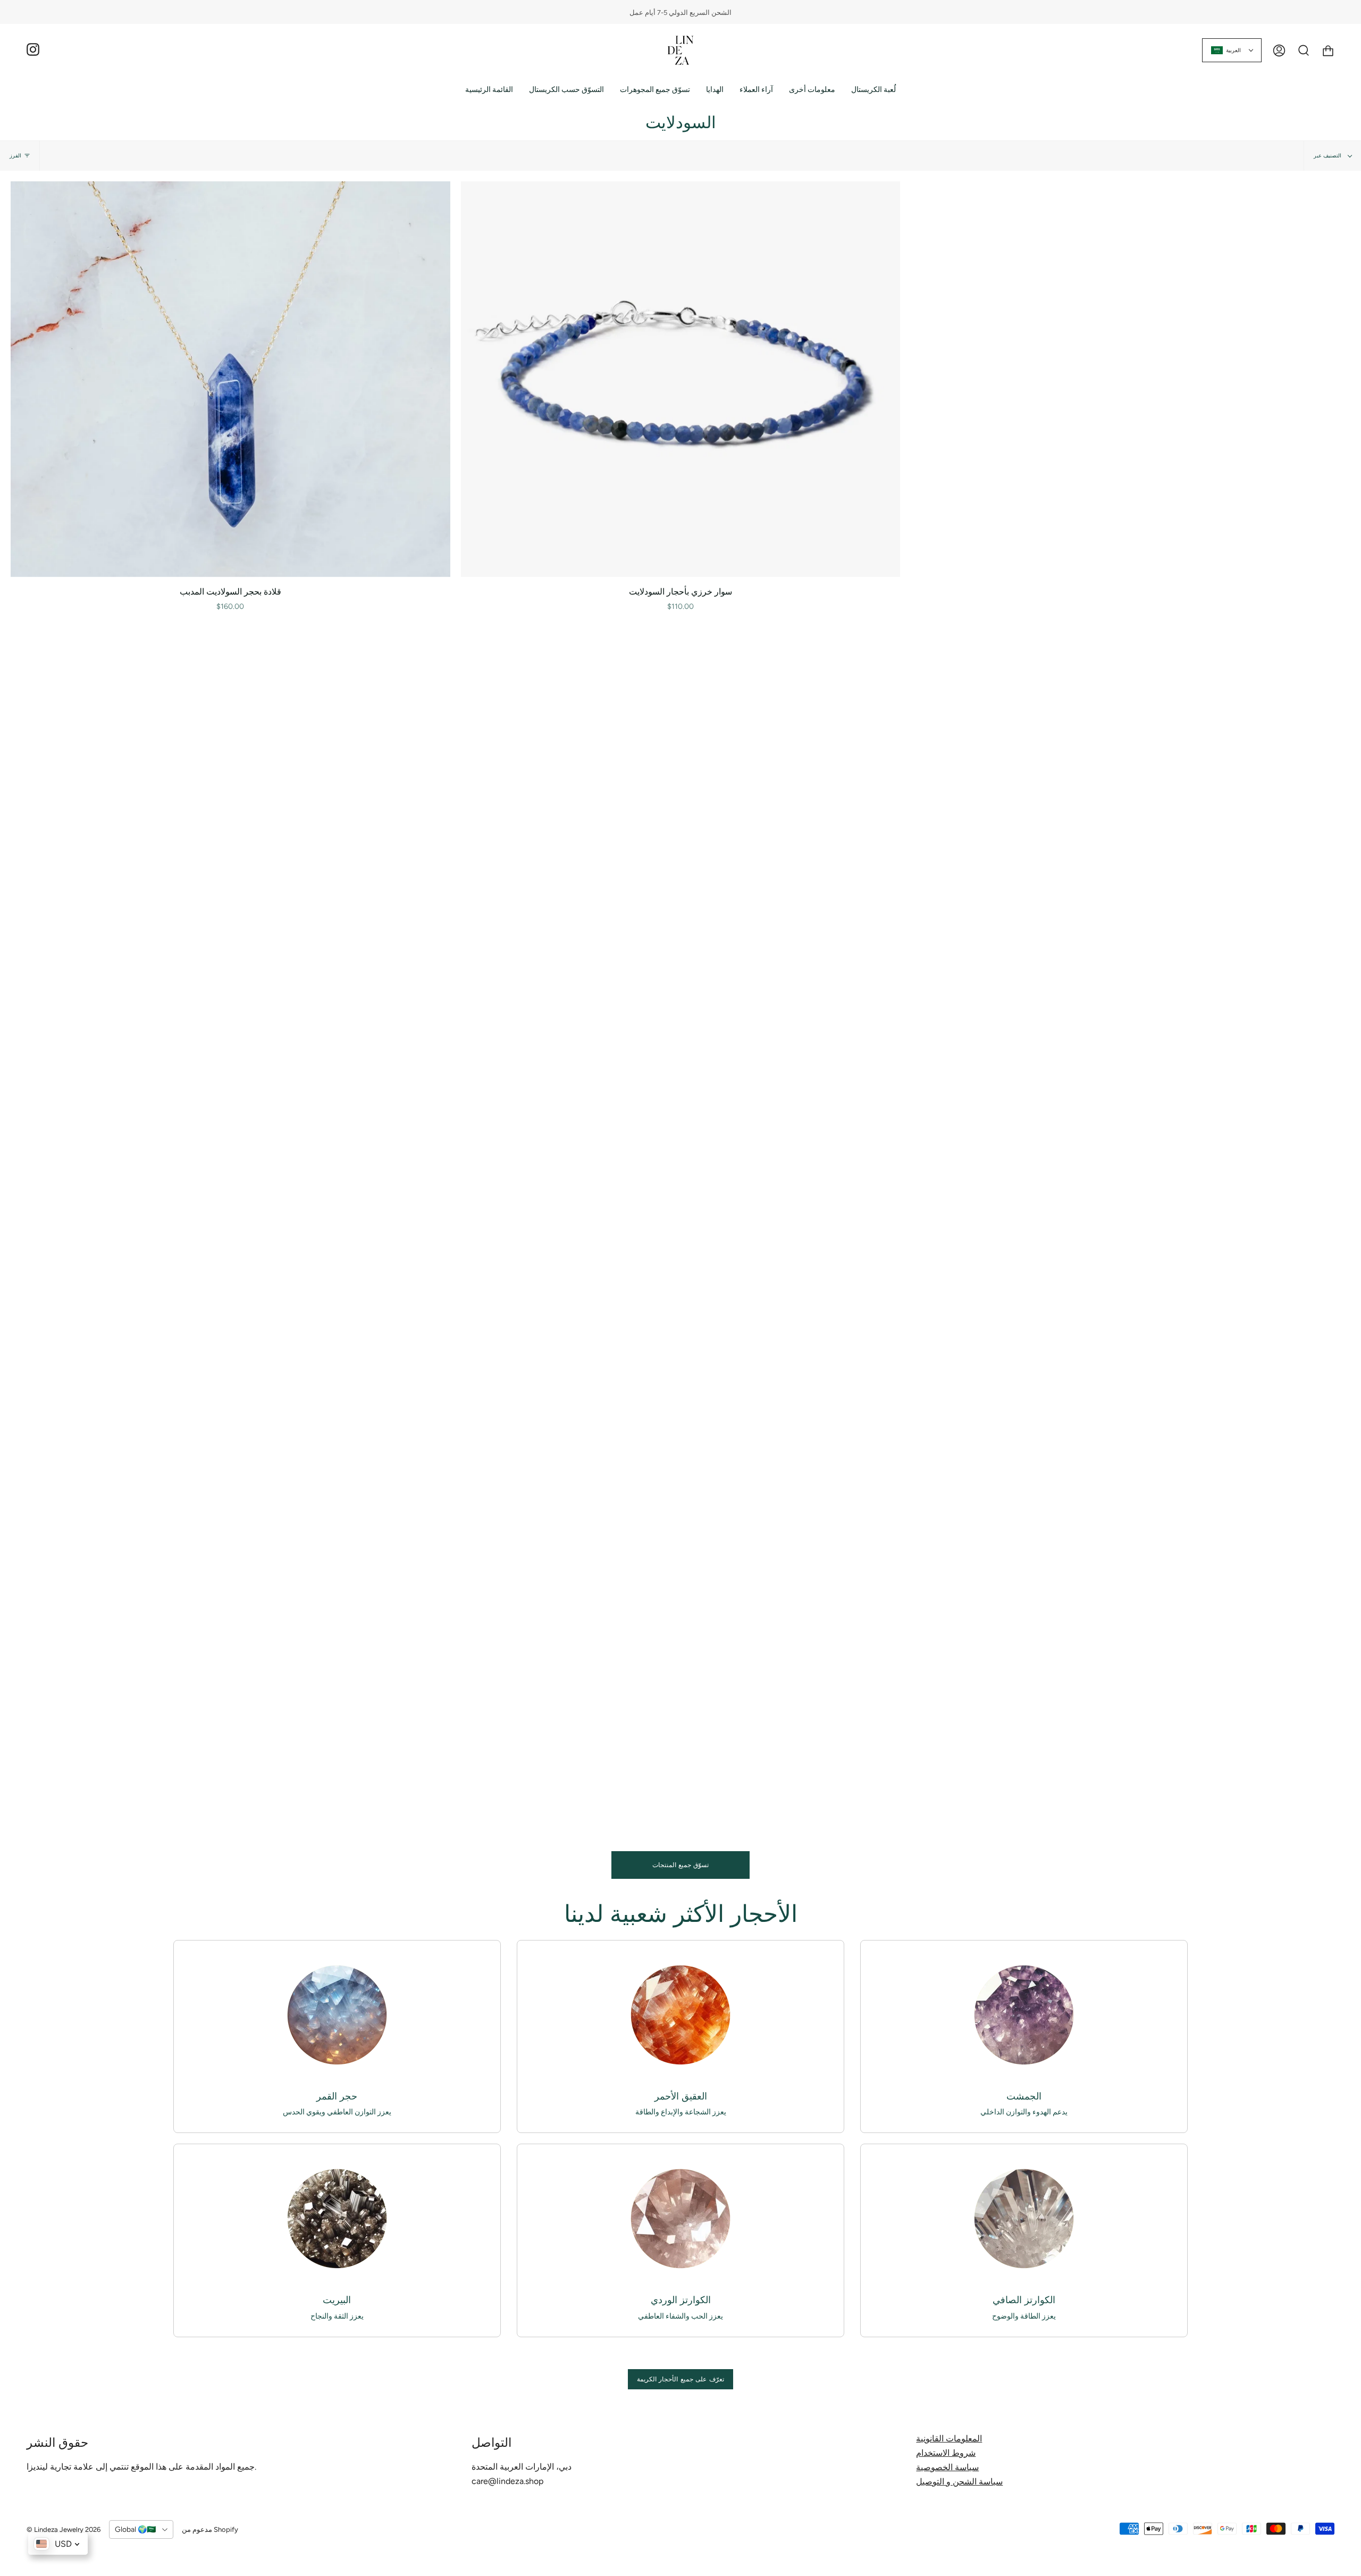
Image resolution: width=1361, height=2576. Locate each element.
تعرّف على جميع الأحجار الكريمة (680, 2379)
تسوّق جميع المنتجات (681, 1865)
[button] (566, 90)
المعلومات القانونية (949, 2439)
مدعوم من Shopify (210, 2529)
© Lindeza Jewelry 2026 (64, 2529)
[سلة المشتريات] (1328, 50)
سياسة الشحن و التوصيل (959, 2482)
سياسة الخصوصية (947, 2467)
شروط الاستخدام (946, 2453)
